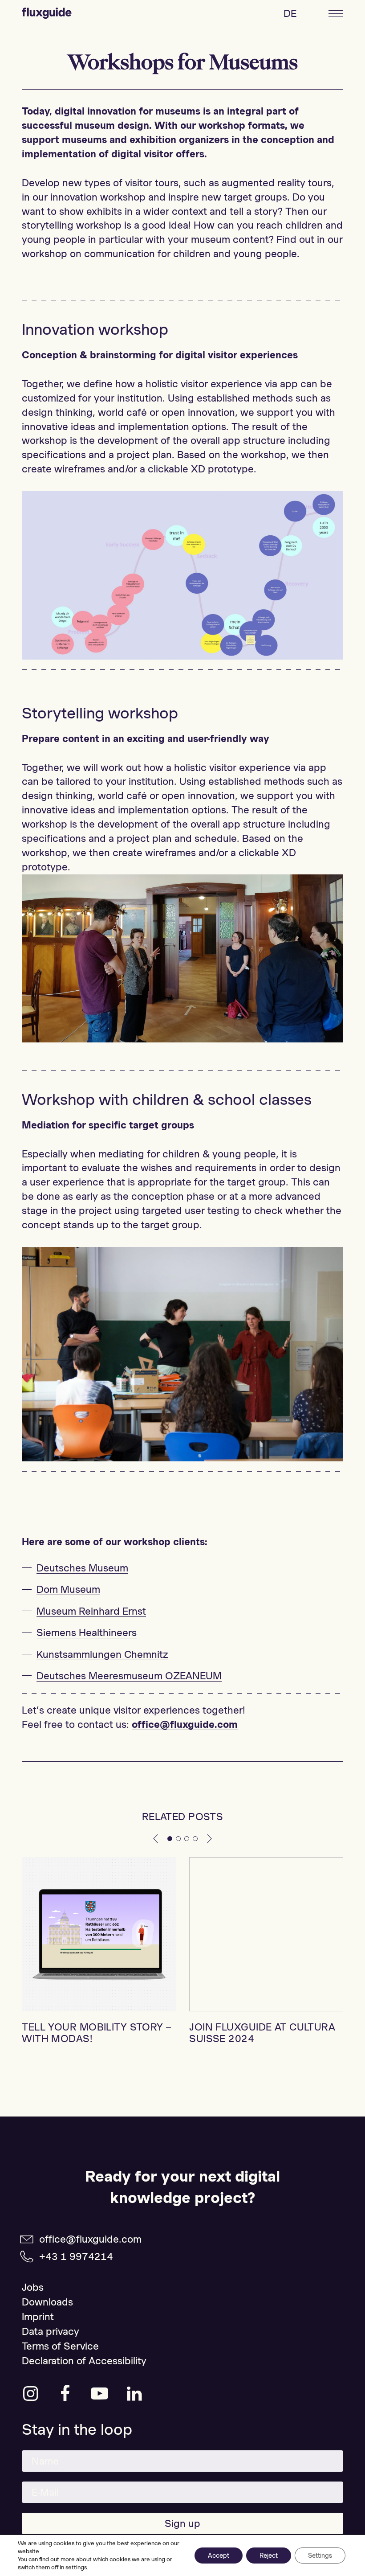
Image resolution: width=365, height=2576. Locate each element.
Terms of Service (60, 2346)
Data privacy (51, 2331)
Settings (320, 2555)
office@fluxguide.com (90, 2239)
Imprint (38, 2317)
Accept (219, 2555)
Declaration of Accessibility (84, 2361)
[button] (156, 1838)
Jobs (33, 2287)
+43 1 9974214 (76, 2256)
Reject (269, 2555)
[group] (99, 1951)
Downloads (47, 2302)
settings (76, 2567)
